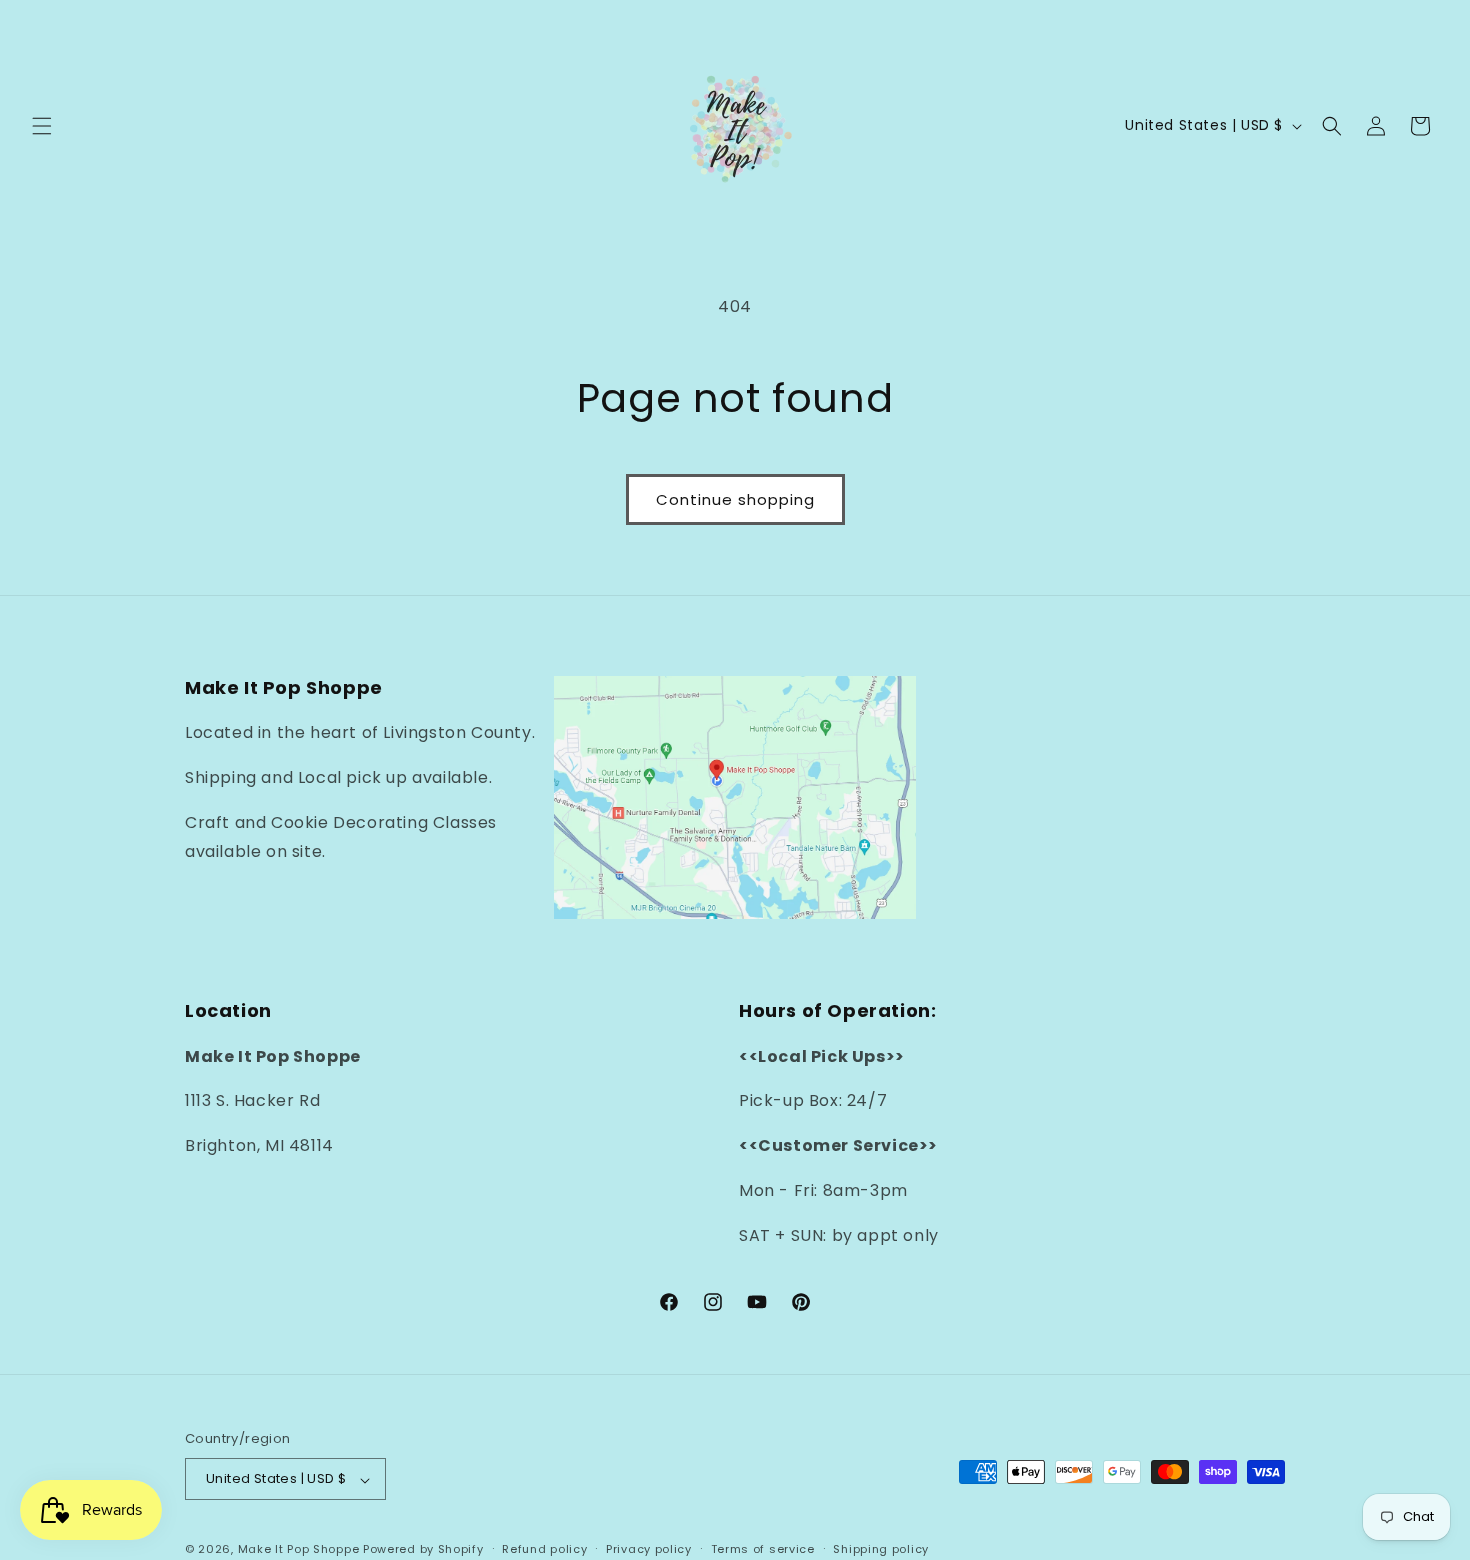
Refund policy (544, 1549)
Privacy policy (649, 1549)
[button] (42, 126)
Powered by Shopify (423, 1550)
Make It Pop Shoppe (299, 1550)
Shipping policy (881, 1549)
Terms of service (763, 1549)
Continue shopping (735, 499)
